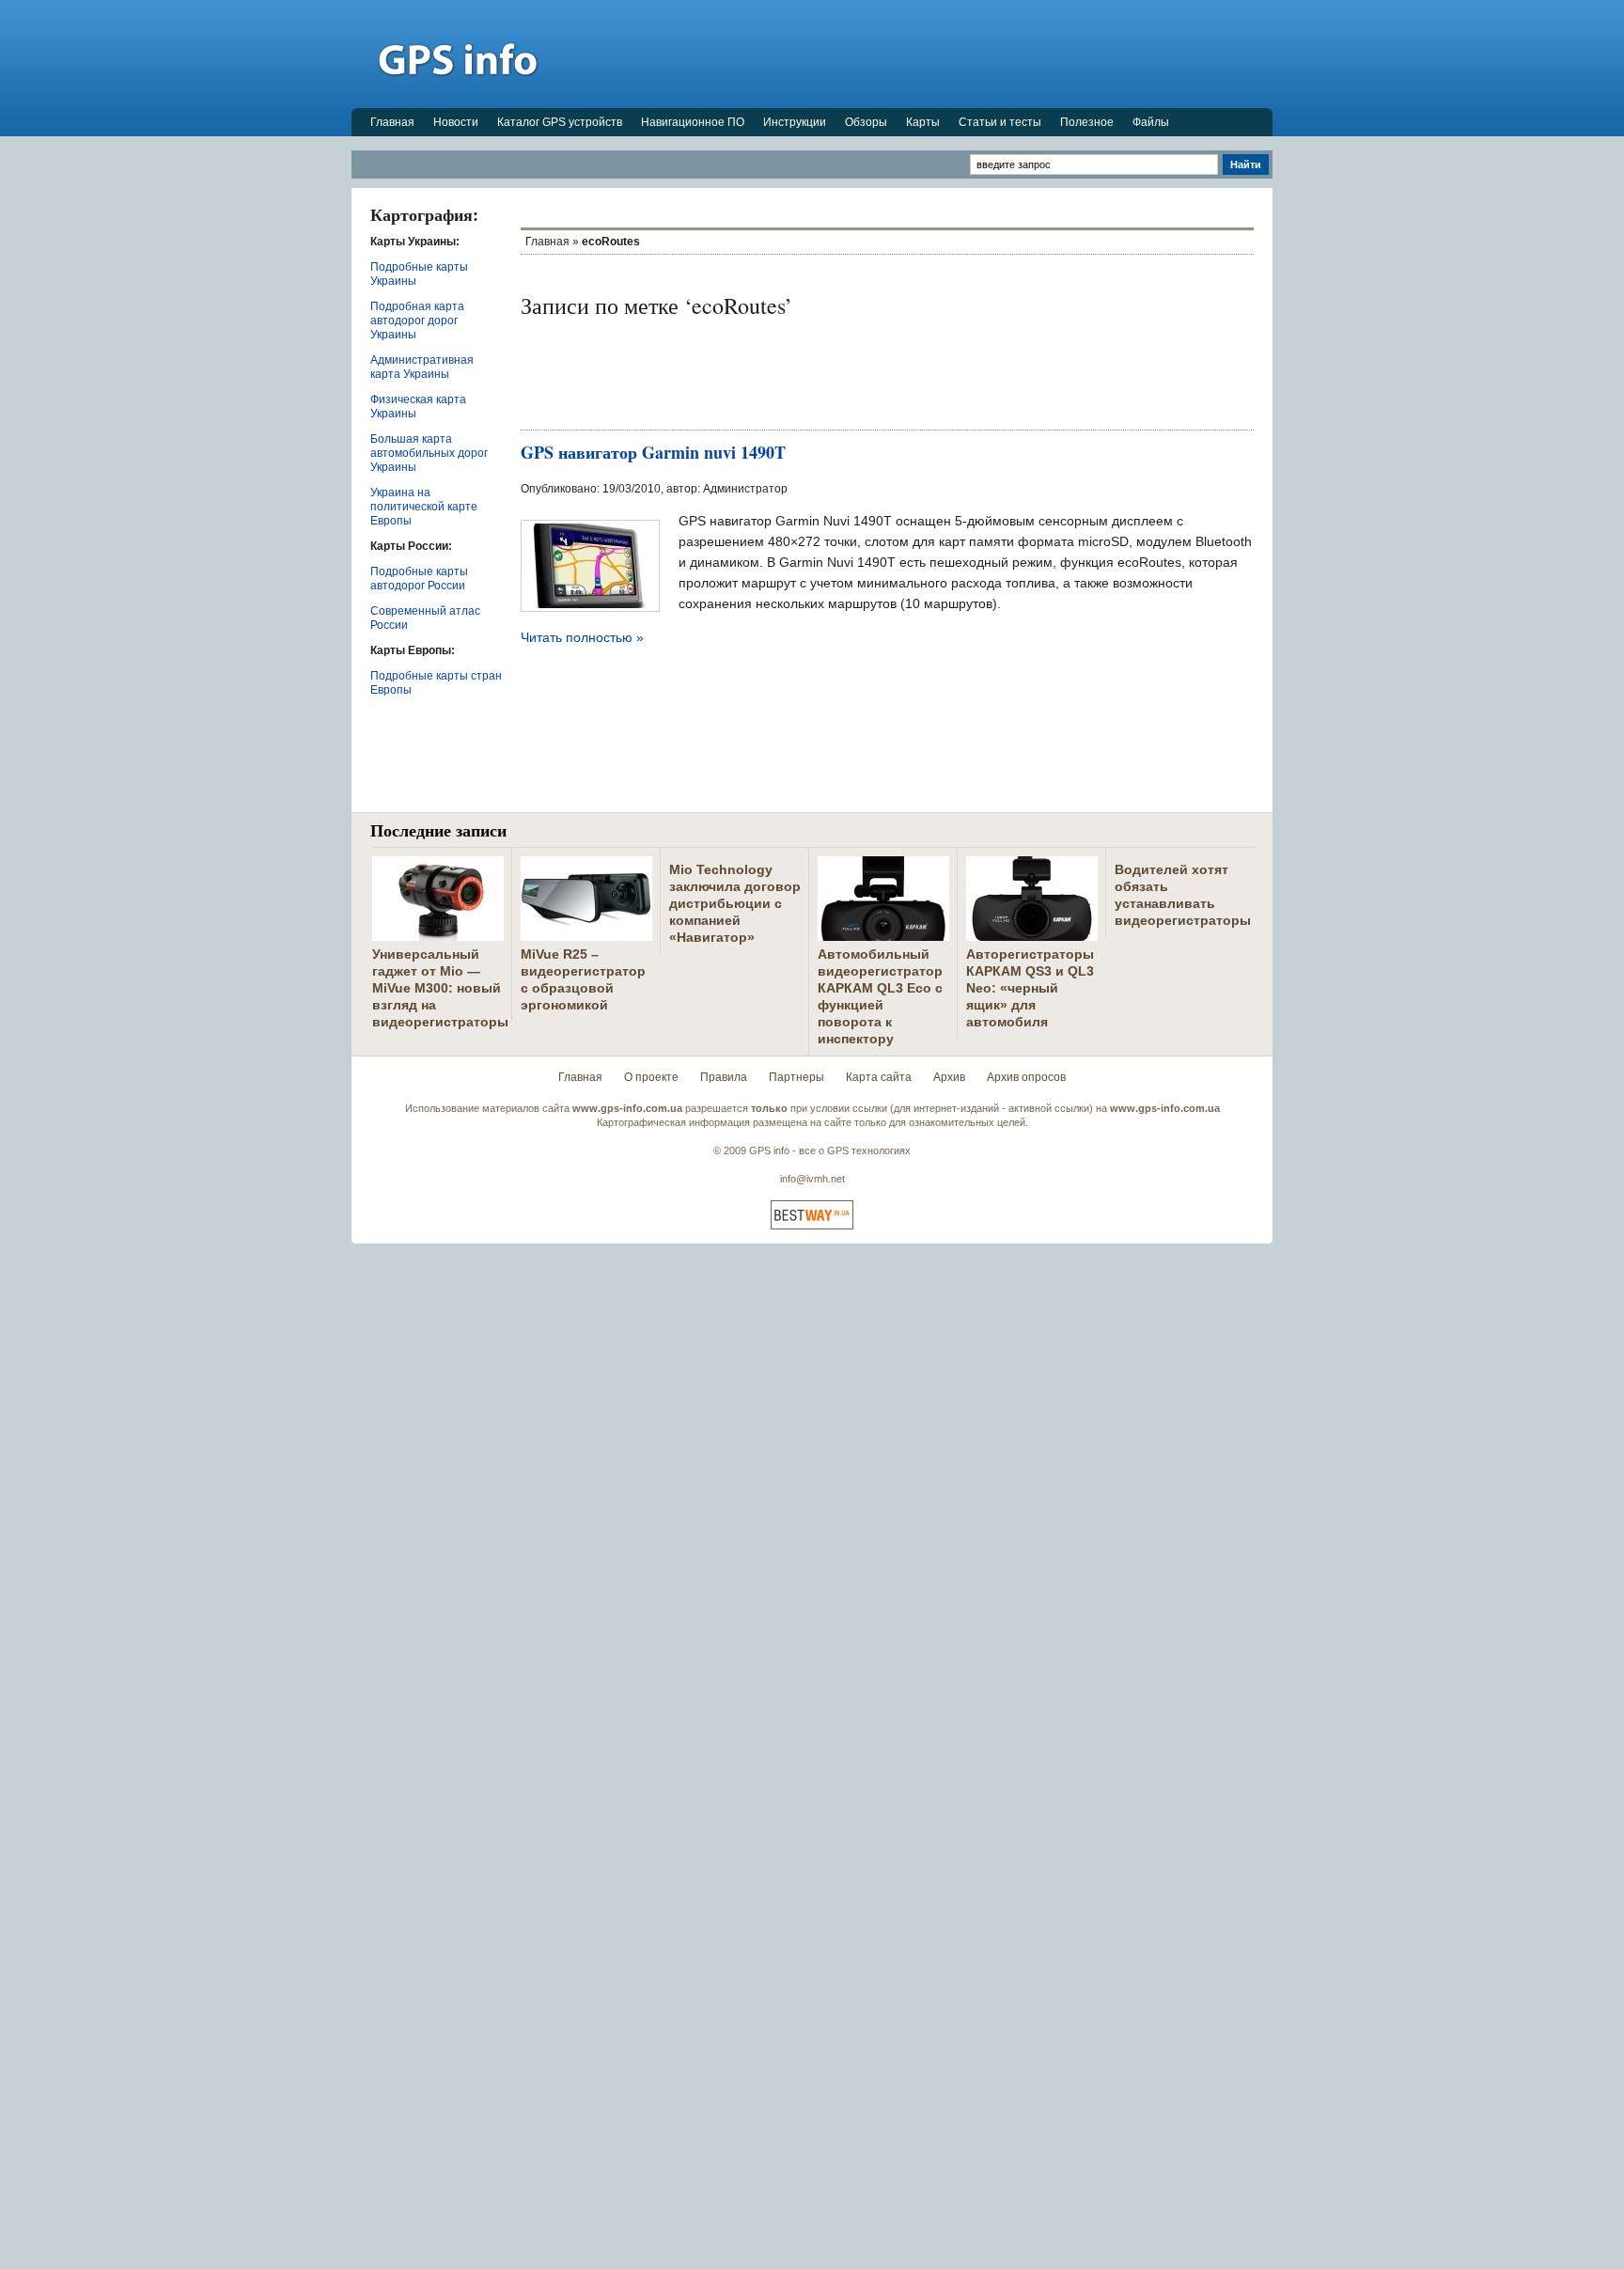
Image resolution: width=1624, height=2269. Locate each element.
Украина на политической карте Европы (424, 507)
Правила (724, 1077)
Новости (456, 122)
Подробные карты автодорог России (419, 579)
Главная (392, 122)
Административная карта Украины (422, 367)
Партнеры (796, 1077)
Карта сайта (879, 1077)
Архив (949, 1077)
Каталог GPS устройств (560, 122)
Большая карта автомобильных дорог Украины (429, 453)
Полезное (1087, 122)
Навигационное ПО (693, 122)
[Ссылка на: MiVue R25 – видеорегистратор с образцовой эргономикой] (586, 933)
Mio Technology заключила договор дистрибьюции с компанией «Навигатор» (735, 903)
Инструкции (795, 122)
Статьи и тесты (1000, 122)
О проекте (651, 1077)
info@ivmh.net (812, 1179)
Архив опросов (1026, 1077)
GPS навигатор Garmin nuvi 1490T (653, 452)
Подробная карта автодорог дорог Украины (417, 321)
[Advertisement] (930, 54)
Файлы (1151, 122)
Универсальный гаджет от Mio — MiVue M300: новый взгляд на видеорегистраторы (440, 988)
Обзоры (866, 122)
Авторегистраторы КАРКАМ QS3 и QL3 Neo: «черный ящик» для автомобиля (1030, 988)
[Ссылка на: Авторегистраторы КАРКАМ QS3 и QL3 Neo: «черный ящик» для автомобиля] (1032, 933)
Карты (923, 122)
